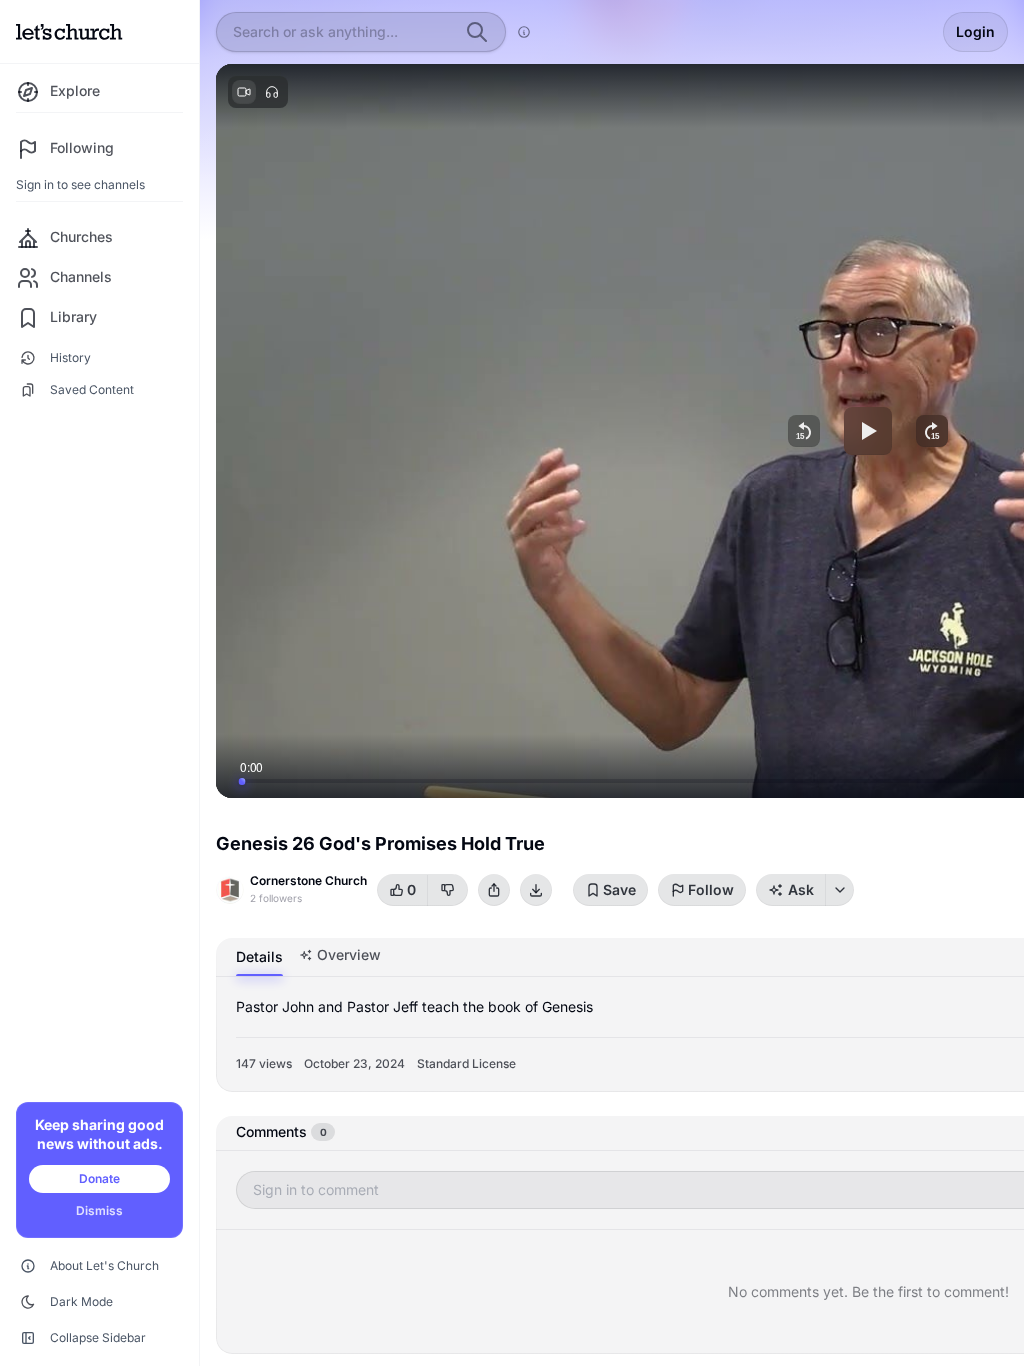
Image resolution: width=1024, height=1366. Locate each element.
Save (619, 889)
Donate (99, 1178)
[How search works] (524, 32)
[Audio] (272, 92)
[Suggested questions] (839, 890)
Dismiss (99, 1210)
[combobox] (343, 31)
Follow (711, 889)
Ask (801, 889)
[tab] (259, 957)
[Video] (244, 92)
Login (975, 31)
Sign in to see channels (80, 184)
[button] (804, 431)
